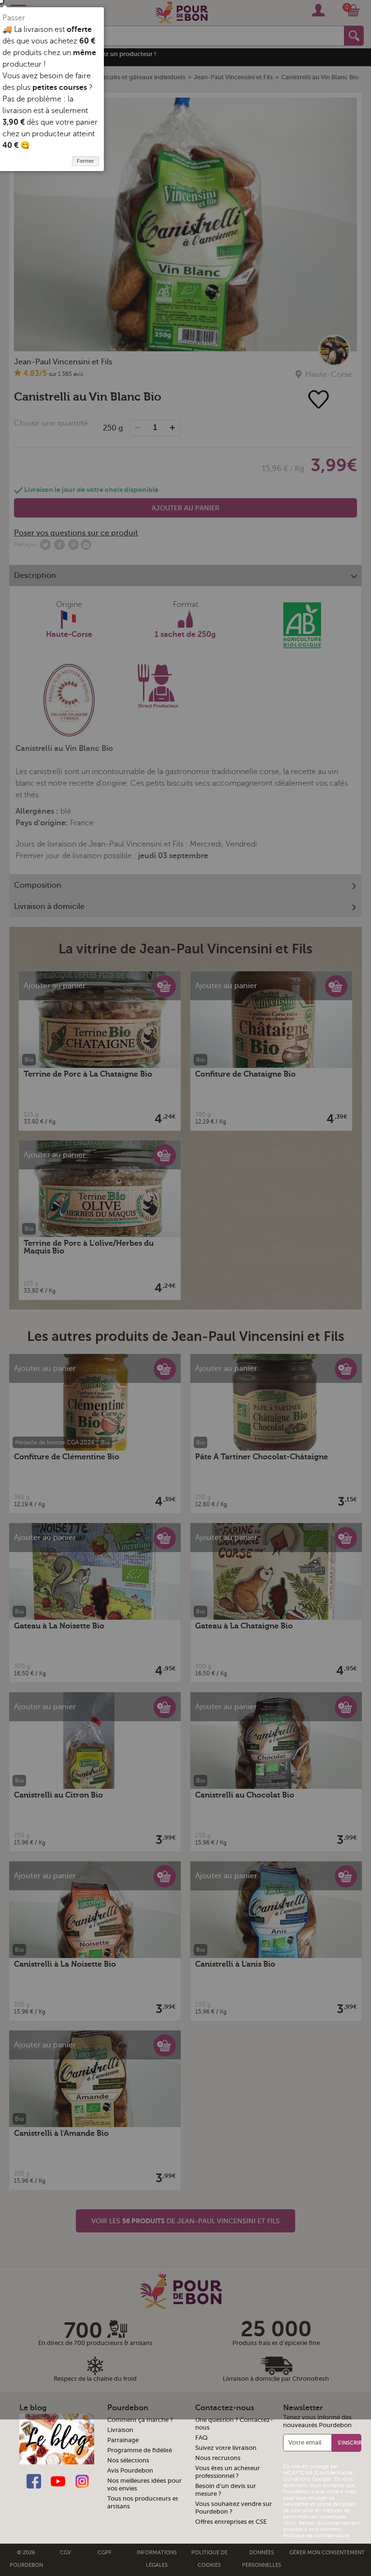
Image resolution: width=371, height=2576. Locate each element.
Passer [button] (14, 18)
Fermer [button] (86, 161)
